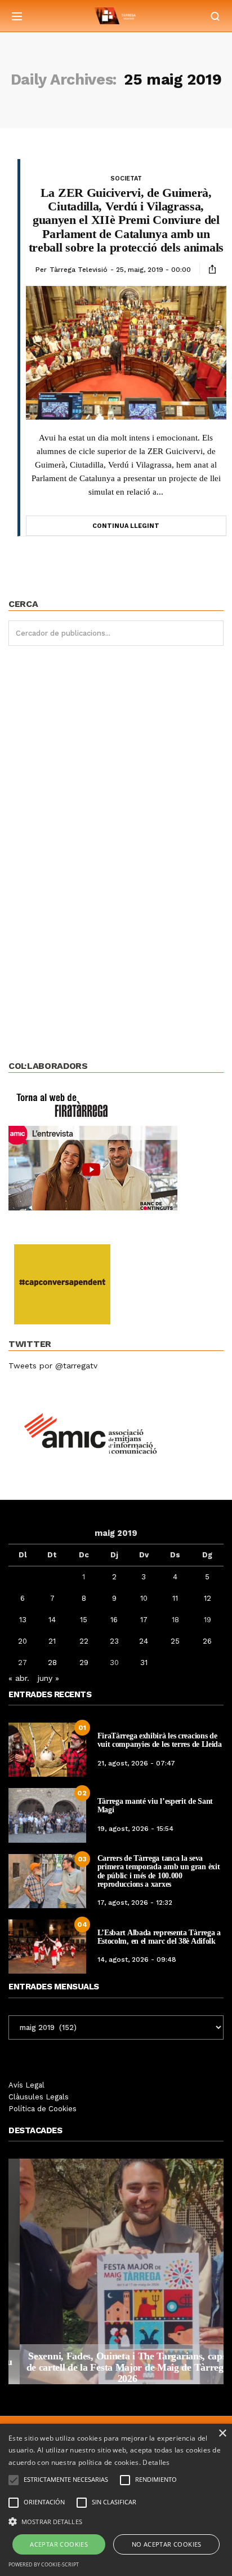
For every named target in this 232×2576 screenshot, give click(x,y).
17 (144, 1620)
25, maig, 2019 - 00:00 (153, 270)
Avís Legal (26, 2085)
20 (23, 1641)
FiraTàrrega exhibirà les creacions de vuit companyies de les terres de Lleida (160, 1740)
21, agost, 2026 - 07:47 (136, 1763)
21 (52, 1641)
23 (114, 1641)
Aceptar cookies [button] (59, 2544)
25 (175, 1641)
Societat (126, 179)
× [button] (222, 2434)
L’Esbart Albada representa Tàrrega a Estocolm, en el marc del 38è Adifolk (159, 1937)
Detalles (156, 2462)
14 (52, 1620)
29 (84, 1663)
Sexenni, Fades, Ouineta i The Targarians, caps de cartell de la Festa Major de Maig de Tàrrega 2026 (116, 2367)
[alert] (116, 2500)
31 (144, 1663)
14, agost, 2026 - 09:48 (137, 1959)
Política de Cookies (43, 2109)
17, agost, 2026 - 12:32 (135, 1903)
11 (175, 1598)
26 (207, 1641)
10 (144, 1598)
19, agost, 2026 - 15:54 (135, 1829)
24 (144, 1641)
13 (23, 1620)
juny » (48, 1678)
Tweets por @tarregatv (53, 1366)
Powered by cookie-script (44, 2564)
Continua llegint (126, 526)
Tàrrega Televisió (79, 270)
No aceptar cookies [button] (167, 2544)
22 (84, 1641)
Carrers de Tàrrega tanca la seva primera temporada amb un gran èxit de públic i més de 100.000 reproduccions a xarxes (159, 1871)
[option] (116, 2271)
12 (208, 1598)
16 (114, 1620)
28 (52, 1663)
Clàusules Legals (39, 2097)
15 (84, 1620)
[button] (116, 2521)
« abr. (19, 1678)
